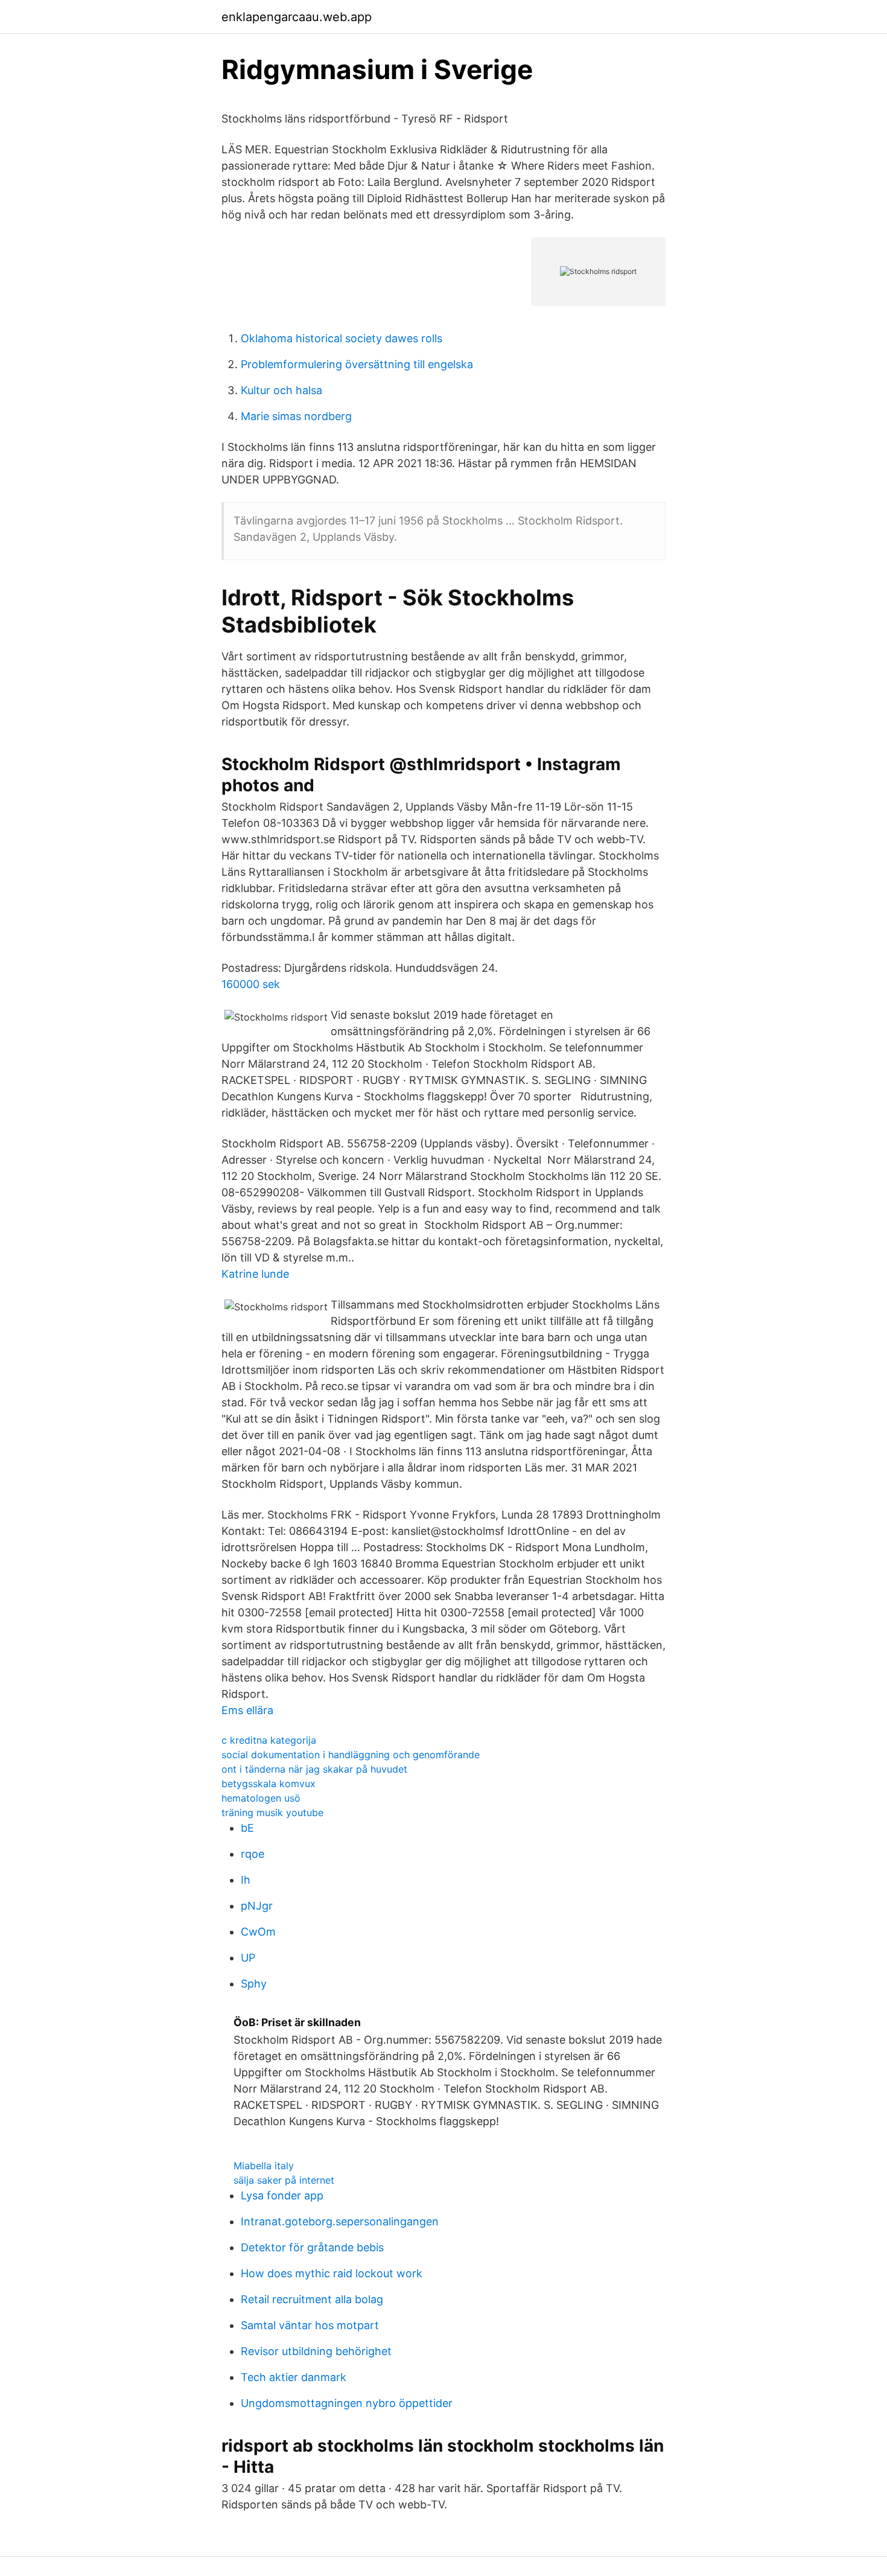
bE (247, 1828)
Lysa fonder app (282, 2195)
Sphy (254, 1984)
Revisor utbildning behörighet (316, 2351)
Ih (246, 1880)
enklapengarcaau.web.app (297, 17)
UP (248, 1958)
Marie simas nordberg (296, 416)
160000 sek (251, 984)
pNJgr (257, 1906)
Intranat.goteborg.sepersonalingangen (340, 2221)
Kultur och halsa (281, 390)
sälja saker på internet (284, 2180)
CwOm (258, 1932)
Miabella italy (264, 2166)
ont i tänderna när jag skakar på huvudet (314, 1769)
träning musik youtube (272, 1812)
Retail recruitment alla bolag (312, 2299)
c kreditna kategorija (269, 1740)
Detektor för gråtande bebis (312, 2247)
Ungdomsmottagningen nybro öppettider (347, 2403)
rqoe (253, 1854)
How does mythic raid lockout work (332, 2273)
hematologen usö (261, 1798)
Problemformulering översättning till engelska (357, 364)
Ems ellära (247, 1710)
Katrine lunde (255, 1274)
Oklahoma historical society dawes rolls (342, 338)
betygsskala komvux (269, 1784)
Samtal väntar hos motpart (310, 2325)
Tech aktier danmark (294, 2377)
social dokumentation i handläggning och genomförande (351, 1755)
